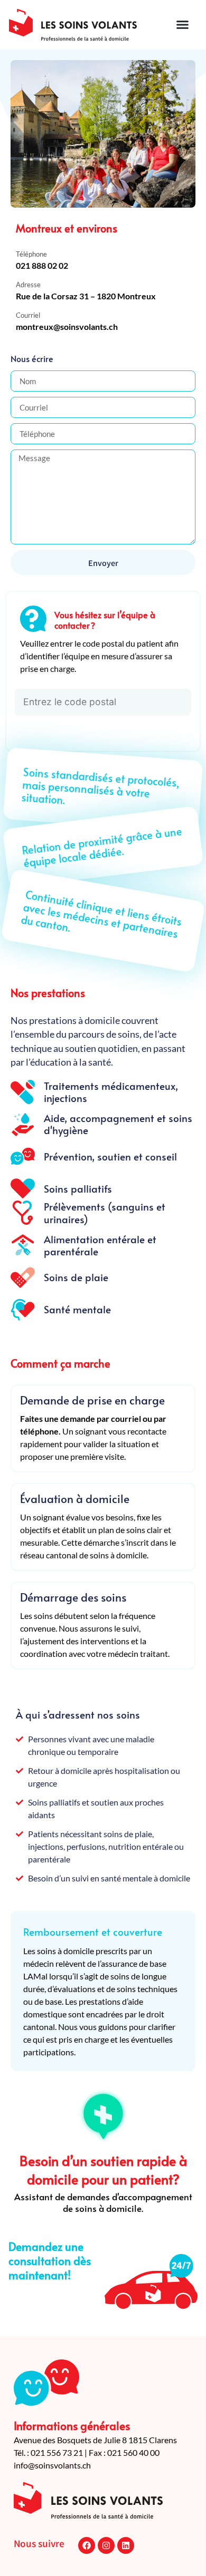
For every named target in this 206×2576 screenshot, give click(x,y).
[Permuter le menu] (182, 25)
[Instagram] (106, 2545)
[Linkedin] (126, 2545)
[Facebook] (87, 2545)
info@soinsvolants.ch (52, 2465)
